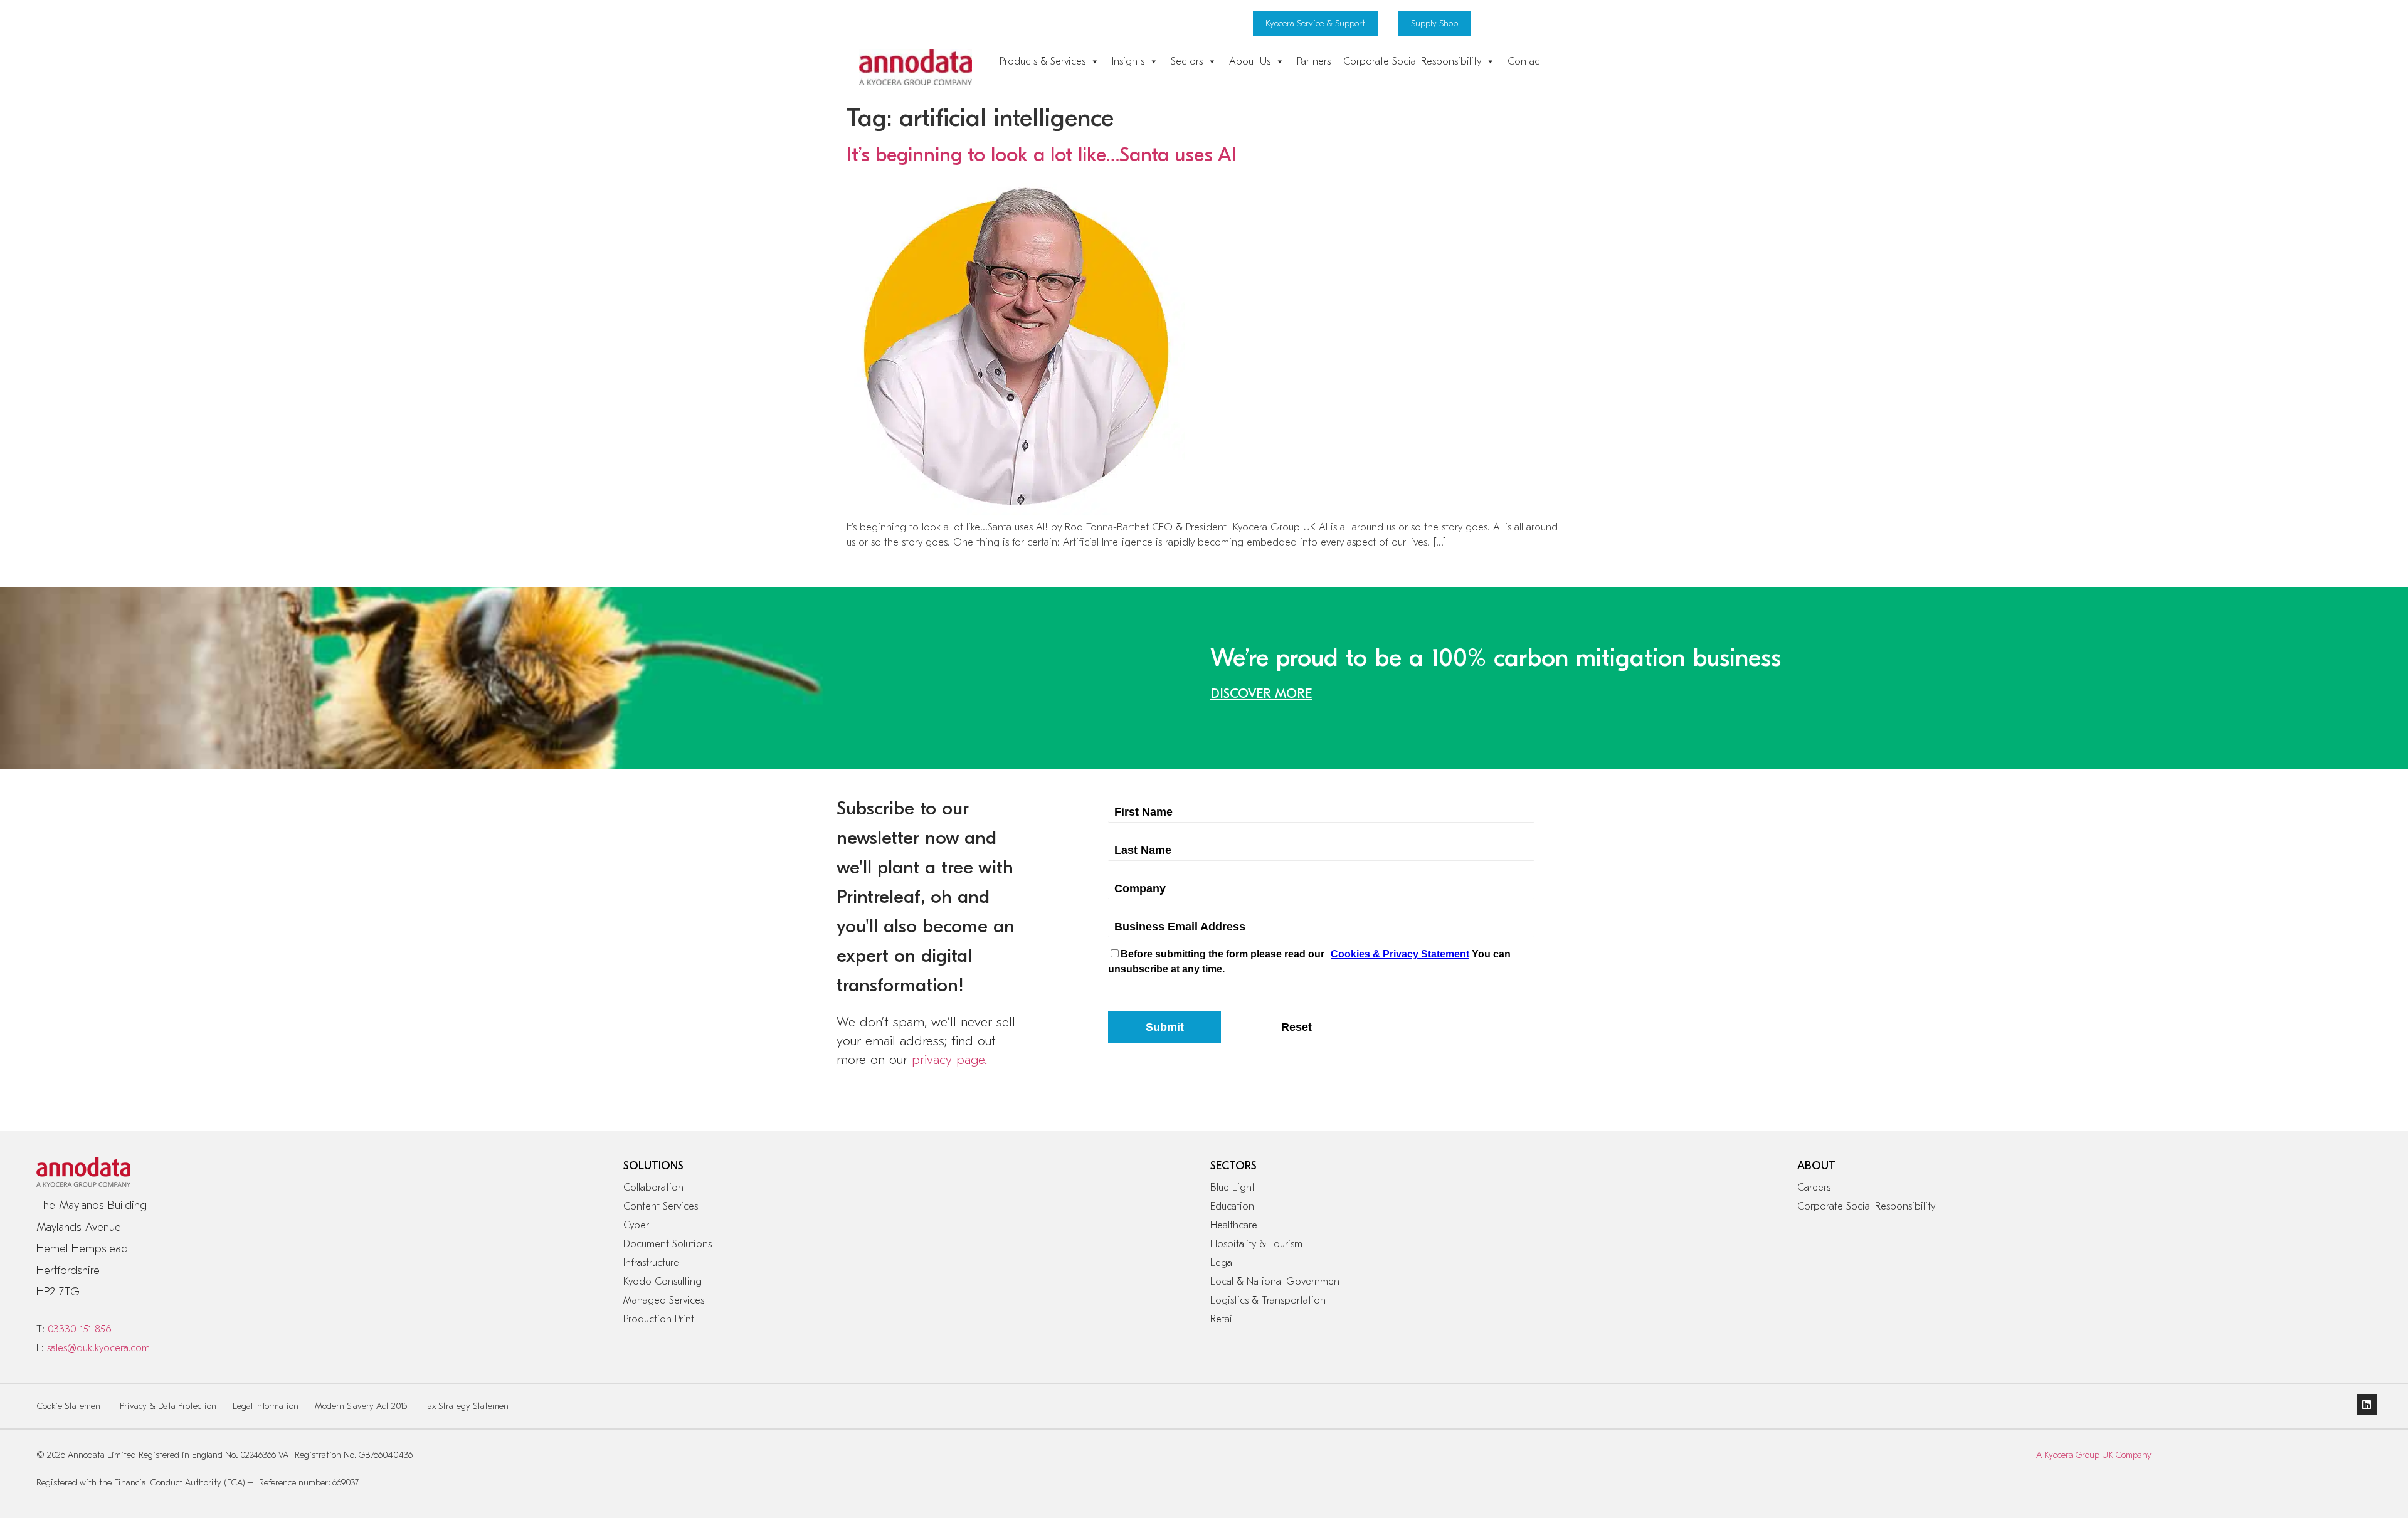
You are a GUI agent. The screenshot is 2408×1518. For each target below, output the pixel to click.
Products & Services (1043, 61)
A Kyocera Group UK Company (2094, 1455)
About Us (1250, 61)
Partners (1314, 61)
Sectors (1187, 61)
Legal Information (266, 1406)
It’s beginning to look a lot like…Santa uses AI (1042, 155)
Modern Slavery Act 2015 (361, 1406)
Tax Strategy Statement (468, 1406)
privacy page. (949, 1060)
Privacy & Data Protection (168, 1406)
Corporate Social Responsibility (1412, 61)
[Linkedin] (2367, 1405)
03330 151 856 (79, 1329)
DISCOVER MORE (1261, 693)
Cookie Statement (70, 1406)
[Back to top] (2340, 1462)
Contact (1525, 61)
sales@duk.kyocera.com (98, 1348)
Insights (1128, 61)
